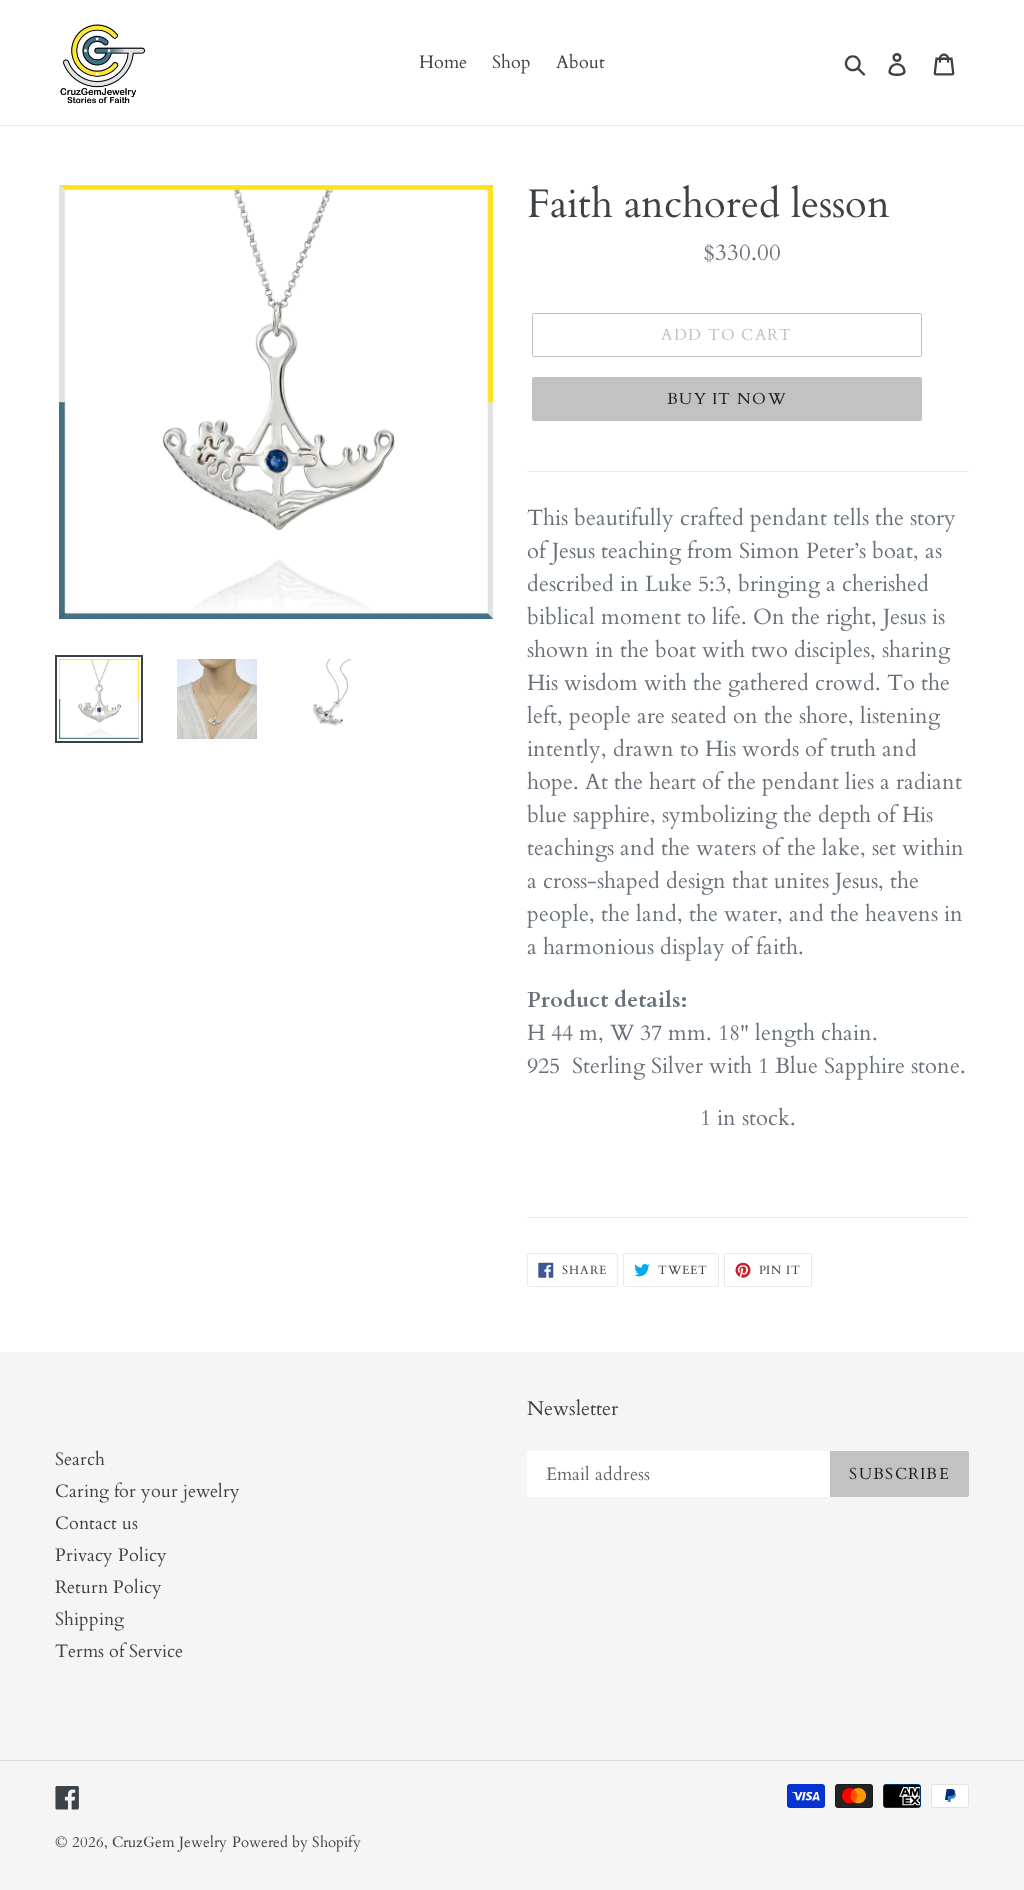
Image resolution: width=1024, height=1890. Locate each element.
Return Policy (108, 1587)
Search (80, 1459)
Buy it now (727, 399)
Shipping (89, 1619)
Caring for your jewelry (147, 1491)
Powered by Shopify (296, 1842)
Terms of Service (119, 1651)
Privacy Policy (111, 1555)
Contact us (96, 1523)
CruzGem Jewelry (169, 1842)
